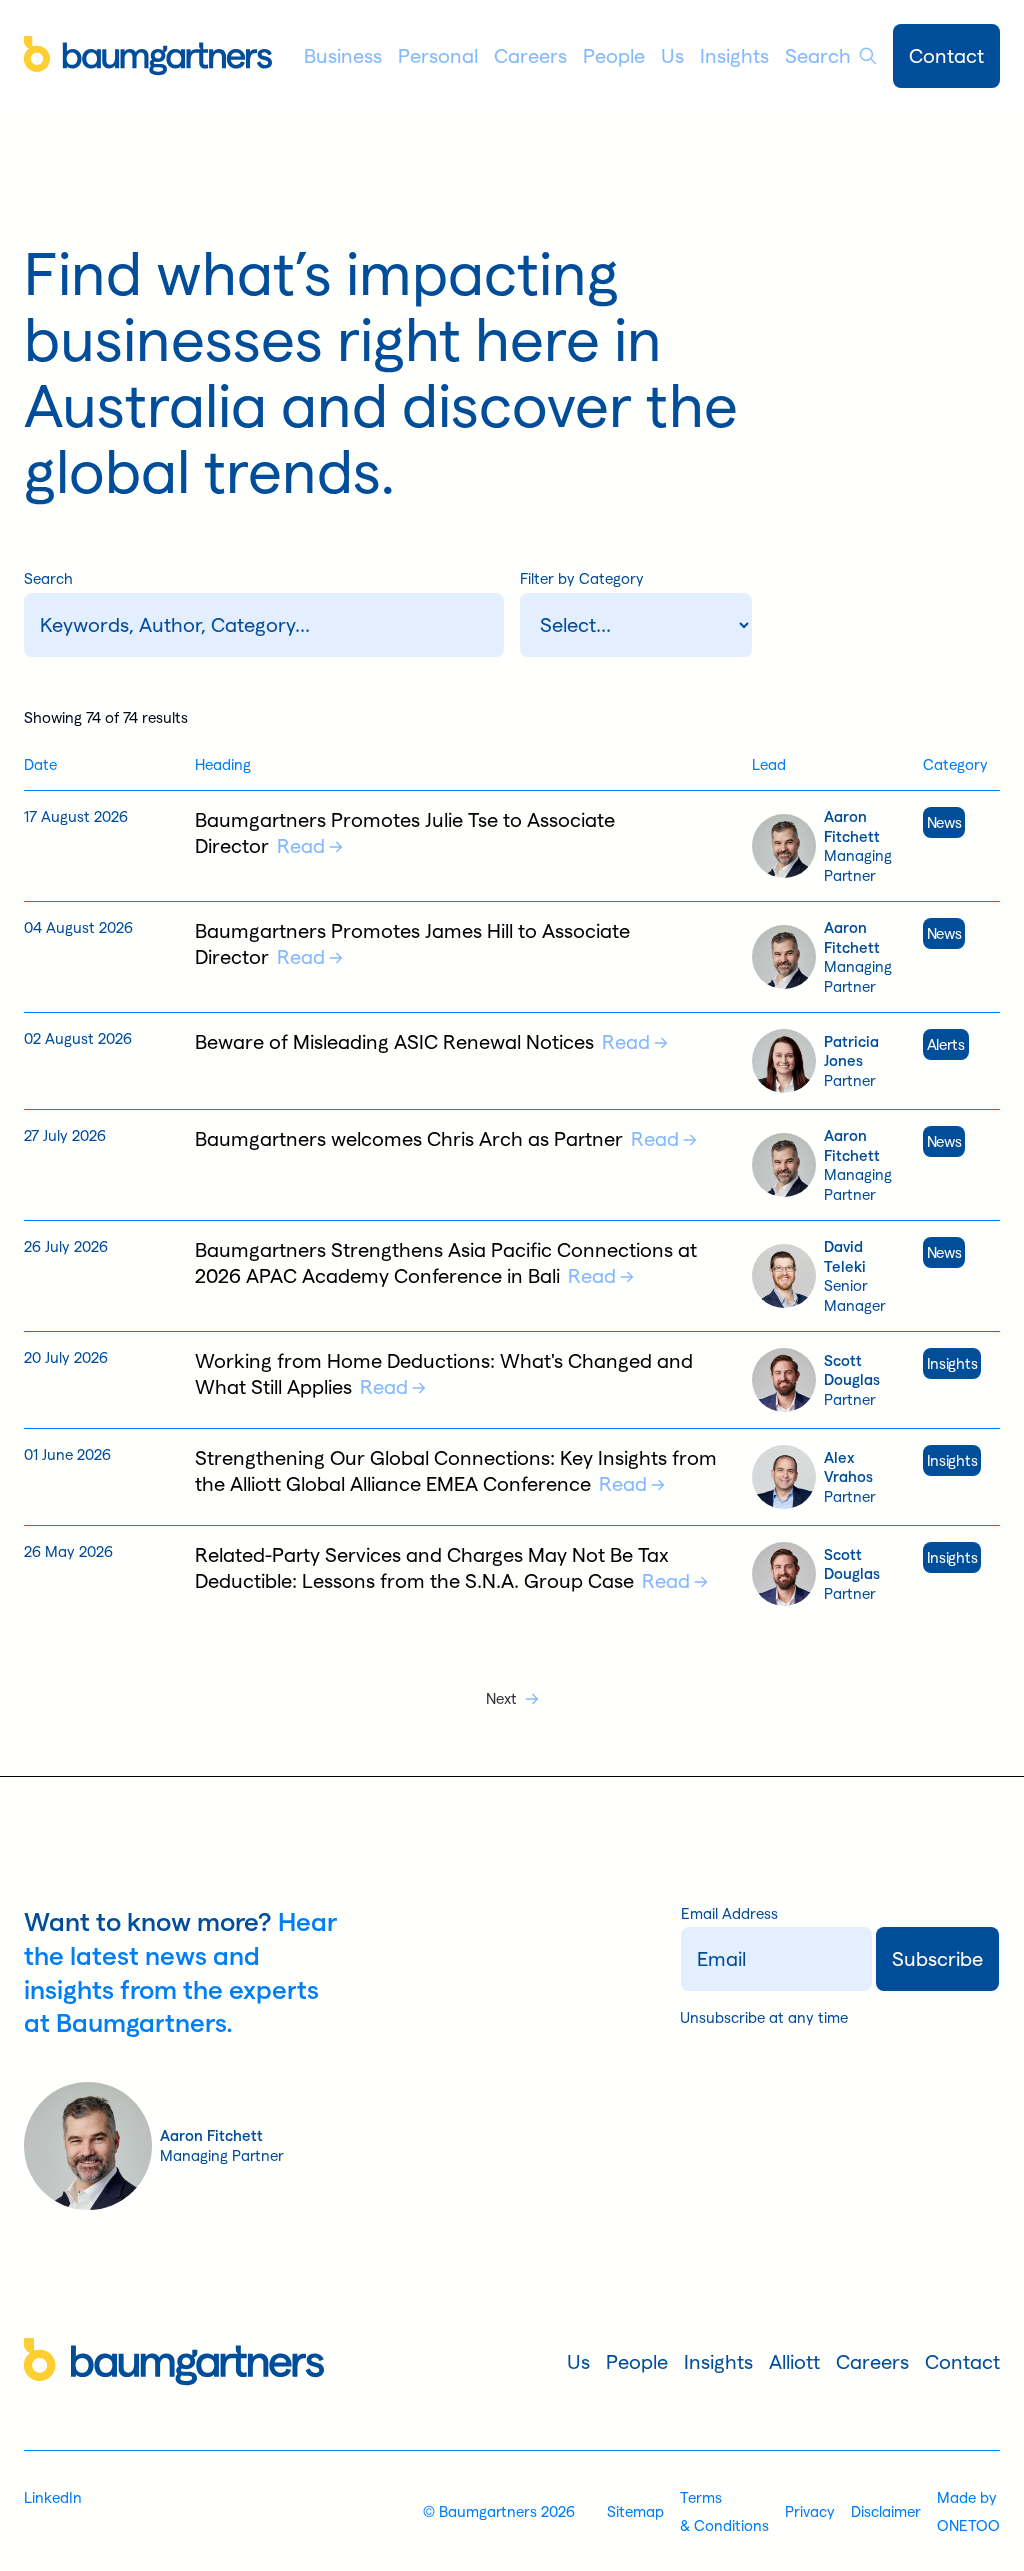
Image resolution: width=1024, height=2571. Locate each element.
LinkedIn (53, 2497)
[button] (343, 56)
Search (48, 578)
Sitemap (635, 2511)
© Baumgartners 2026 (499, 2511)
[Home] (148, 56)
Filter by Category (582, 578)
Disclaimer (886, 2511)
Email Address (729, 1914)
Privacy (810, 2511)
